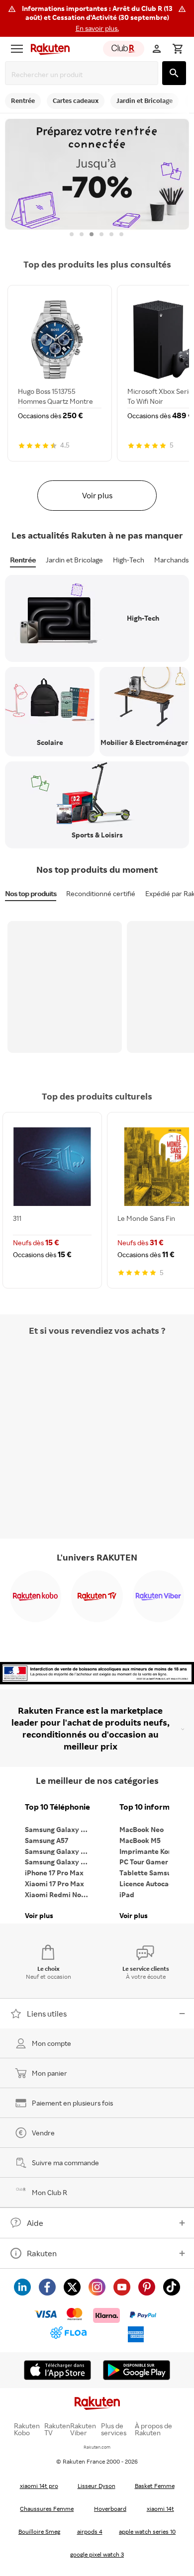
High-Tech (129, 560)
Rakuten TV (57, 2429)
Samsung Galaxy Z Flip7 (60, 1851)
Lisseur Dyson (97, 2486)
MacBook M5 (140, 1840)
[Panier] (178, 49)
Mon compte (51, 2043)
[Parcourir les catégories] (17, 49)
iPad (127, 1894)
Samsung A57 (47, 1840)
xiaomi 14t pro (39, 2486)
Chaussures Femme (47, 2509)
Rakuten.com (97, 2447)
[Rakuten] (48, 49)
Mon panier (49, 2073)
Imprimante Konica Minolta (154, 1851)
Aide (35, 2223)
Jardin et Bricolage (74, 560)
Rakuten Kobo (27, 2429)
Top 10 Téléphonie (57, 1807)
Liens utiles (47, 2014)
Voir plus (97, 495)
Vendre (43, 2133)
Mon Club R (49, 2192)
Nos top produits (31, 893)
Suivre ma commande (65, 2162)
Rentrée (23, 560)
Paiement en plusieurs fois (72, 2103)
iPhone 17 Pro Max (54, 1873)
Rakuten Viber (83, 2429)
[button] (97, 18)
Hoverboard (110, 2509)
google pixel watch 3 (97, 2554)
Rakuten (42, 2253)
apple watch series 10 (147, 2531)
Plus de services (114, 2429)
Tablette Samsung (149, 1873)
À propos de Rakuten (153, 2429)
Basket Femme (155, 2486)
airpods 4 (90, 2531)
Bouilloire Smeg (39, 2531)
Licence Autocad (146, 1884)
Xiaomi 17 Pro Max (54, 1884)
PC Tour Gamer (144, 1862)
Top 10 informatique (154, 1807)
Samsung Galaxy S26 (59, 1829)
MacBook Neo (142, 1829)
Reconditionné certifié (101, 893)
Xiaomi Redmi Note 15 (60, 1894)
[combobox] (84, 74)
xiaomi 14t (160, 2509)
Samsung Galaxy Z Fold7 (60, 1862)
